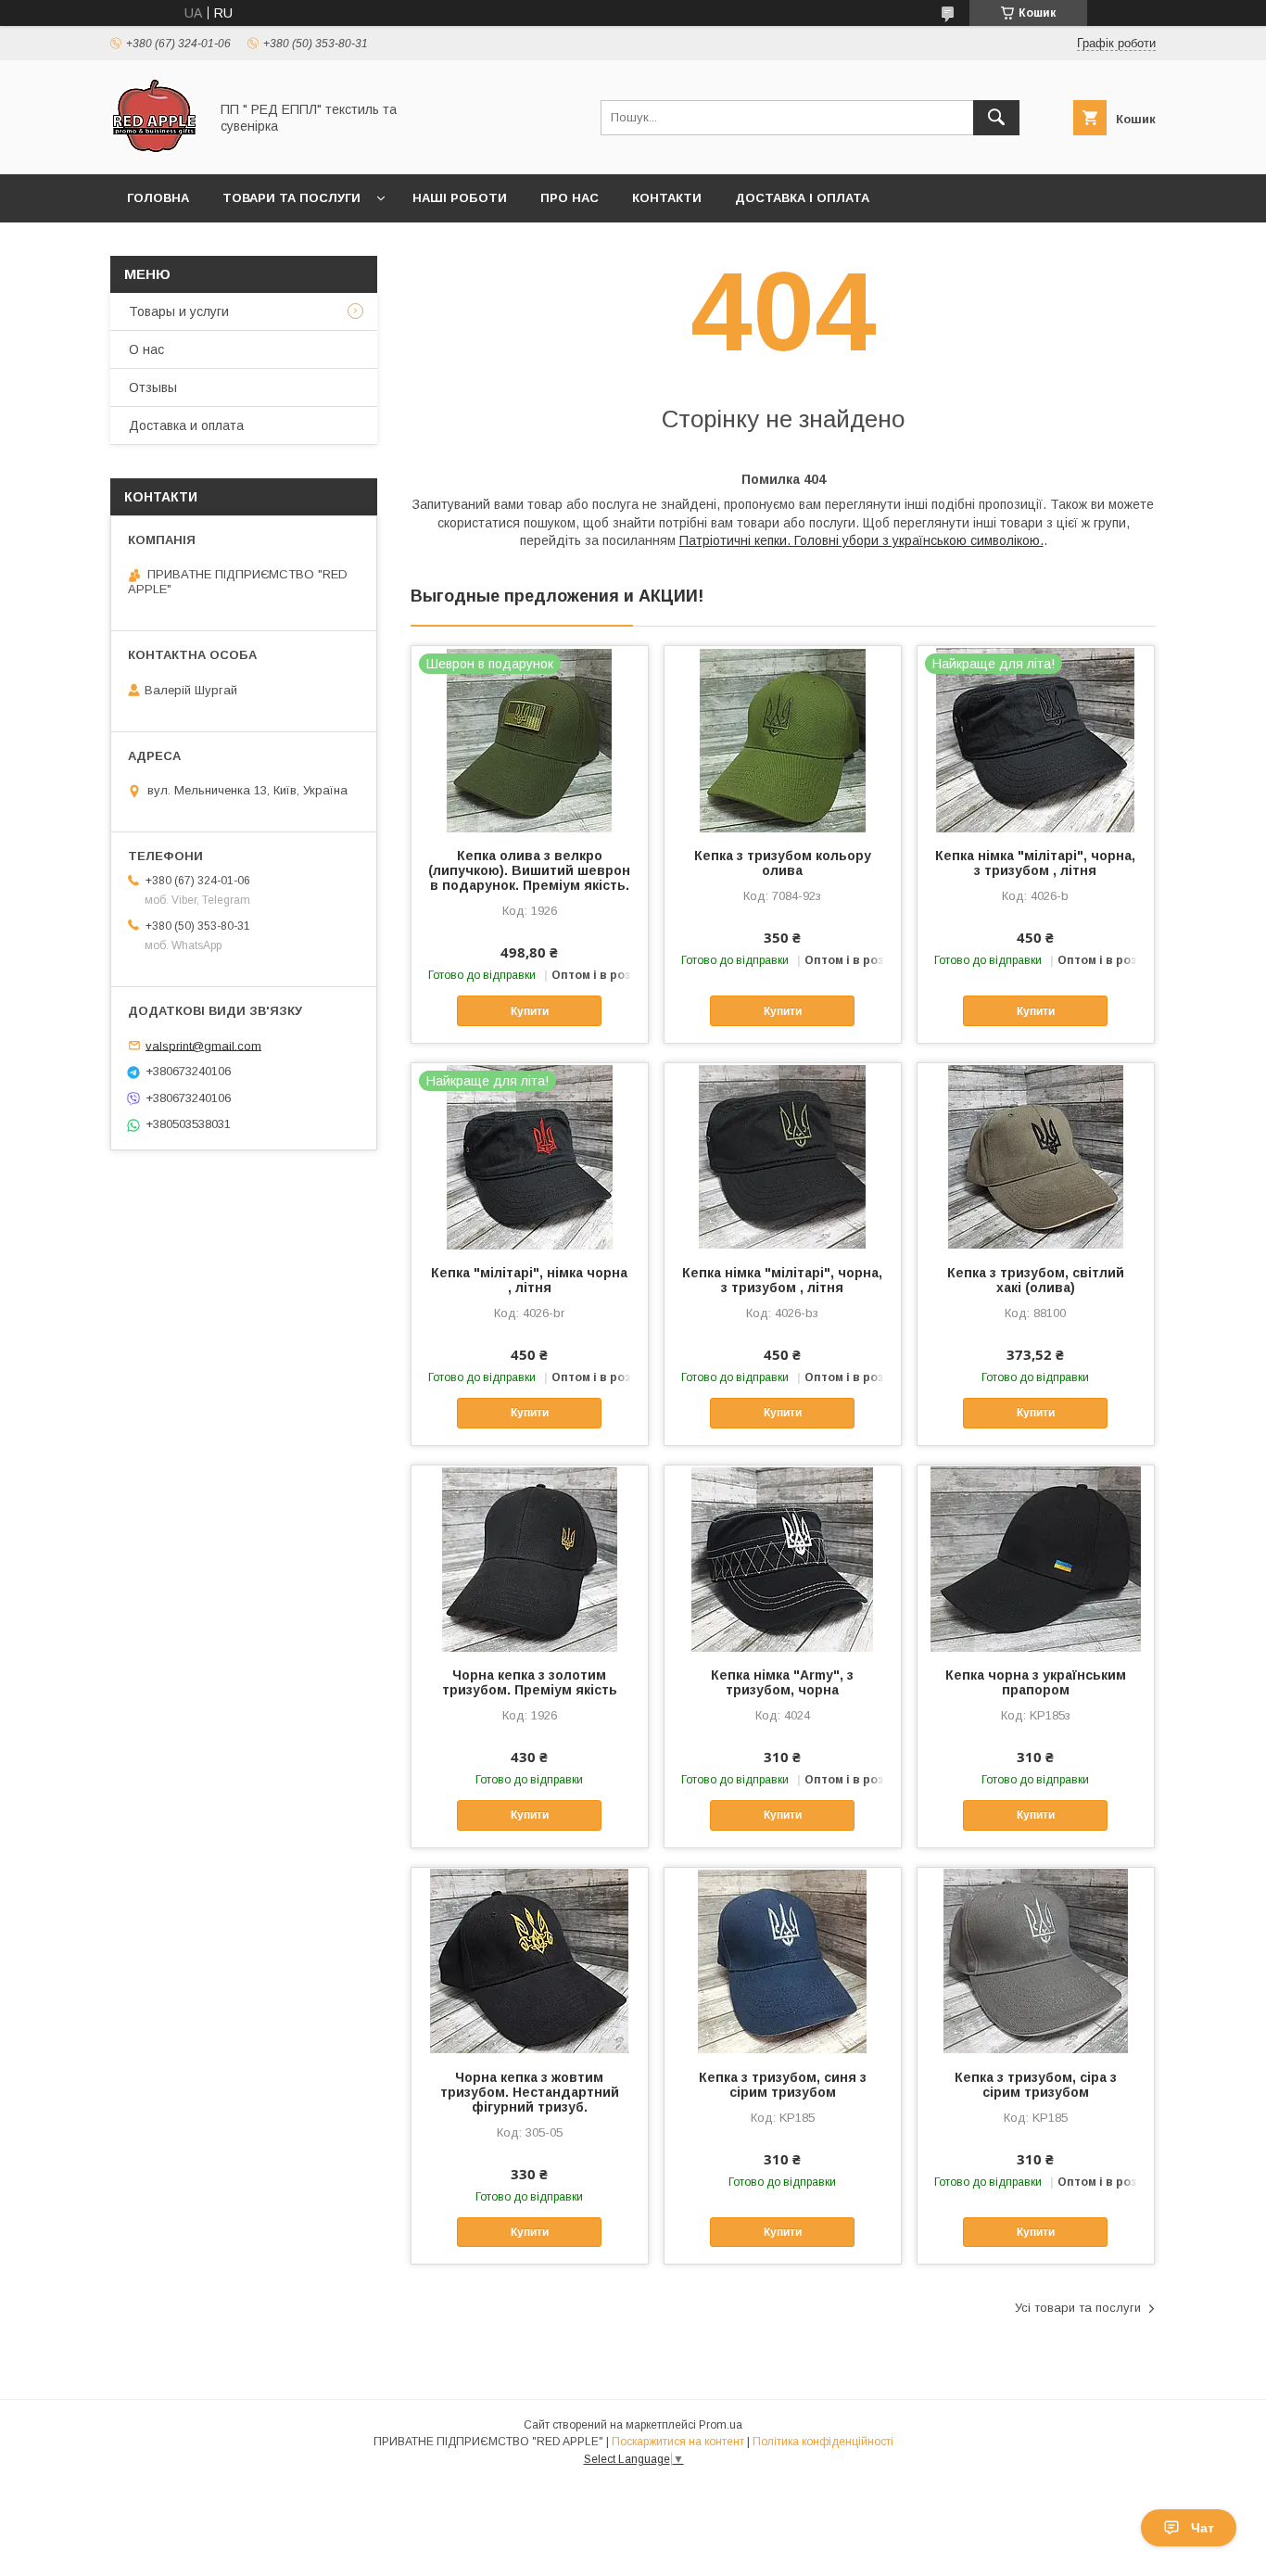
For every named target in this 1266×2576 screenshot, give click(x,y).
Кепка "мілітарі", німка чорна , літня (529, 1280)
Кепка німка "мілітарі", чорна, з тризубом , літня (1035, 863)
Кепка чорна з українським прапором (1036, 1682)
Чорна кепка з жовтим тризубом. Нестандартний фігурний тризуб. (530, 2092)
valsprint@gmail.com (203, 1045)
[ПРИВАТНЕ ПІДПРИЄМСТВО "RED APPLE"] (154, 150)
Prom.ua (721, 2425)
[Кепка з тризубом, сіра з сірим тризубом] (1036, 1961)
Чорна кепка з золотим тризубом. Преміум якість (530, 1682)
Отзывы (153, 387)
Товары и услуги (179, 311)
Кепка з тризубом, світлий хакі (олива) (1036, 1280)
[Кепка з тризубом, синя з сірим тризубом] (783, 1961)
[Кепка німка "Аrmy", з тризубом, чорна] (783, 1558)
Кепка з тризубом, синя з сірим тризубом (783, 2085)
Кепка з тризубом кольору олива (783, 863)
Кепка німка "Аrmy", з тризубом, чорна (782, 1682)
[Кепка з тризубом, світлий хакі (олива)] (1036, 1156)
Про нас (570, 198)
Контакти (667, 198)
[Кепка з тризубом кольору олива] (783, 739)
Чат (1203, 2528)
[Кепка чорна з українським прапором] (1036, 1558)
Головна (158, 198)
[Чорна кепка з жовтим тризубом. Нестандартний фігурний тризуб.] (530, 1961)
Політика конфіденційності (823, 2442)
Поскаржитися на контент (678, 2442)
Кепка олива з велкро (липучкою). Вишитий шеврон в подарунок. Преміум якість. (529, 870)
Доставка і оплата (802, 198)
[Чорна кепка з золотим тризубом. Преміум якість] (530, 1558)
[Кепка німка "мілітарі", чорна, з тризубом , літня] (783, 1156)
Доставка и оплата (186, 425)
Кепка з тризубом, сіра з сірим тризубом (1036, 2085)
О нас (146, 349)
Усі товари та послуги (1078, 2308)
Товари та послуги (291, 198)
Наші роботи (460, 198)
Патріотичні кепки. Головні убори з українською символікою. (861, 540)
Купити (530, 1011)
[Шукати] (996, 118)
